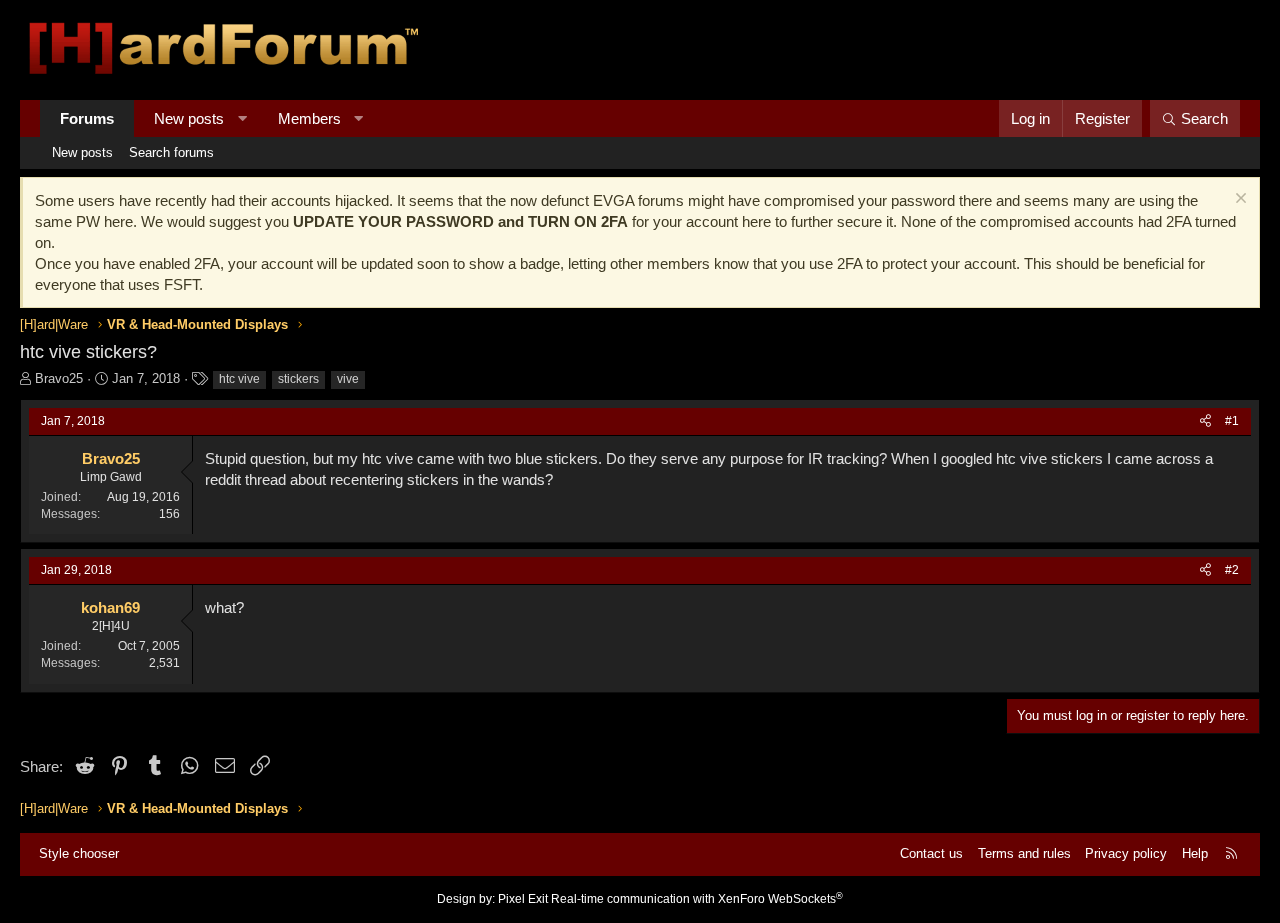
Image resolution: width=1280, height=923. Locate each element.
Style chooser (79, 853)
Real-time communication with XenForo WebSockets (697, 899)
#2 (1232, 570)
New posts (189, 118)
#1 (1232, 421)
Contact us (931, 853)
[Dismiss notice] (1238, 200)
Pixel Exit (523, 899)
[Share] (1205, 421)
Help (1195, 853)
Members (309, 118)
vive (348, 379)
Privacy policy (1126, 853)
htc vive (239, 379)
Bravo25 (59, 378)
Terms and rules (1024, 853)
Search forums (171, 152)
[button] (242, 118)
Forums (87, 118)
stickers (298, 379)
